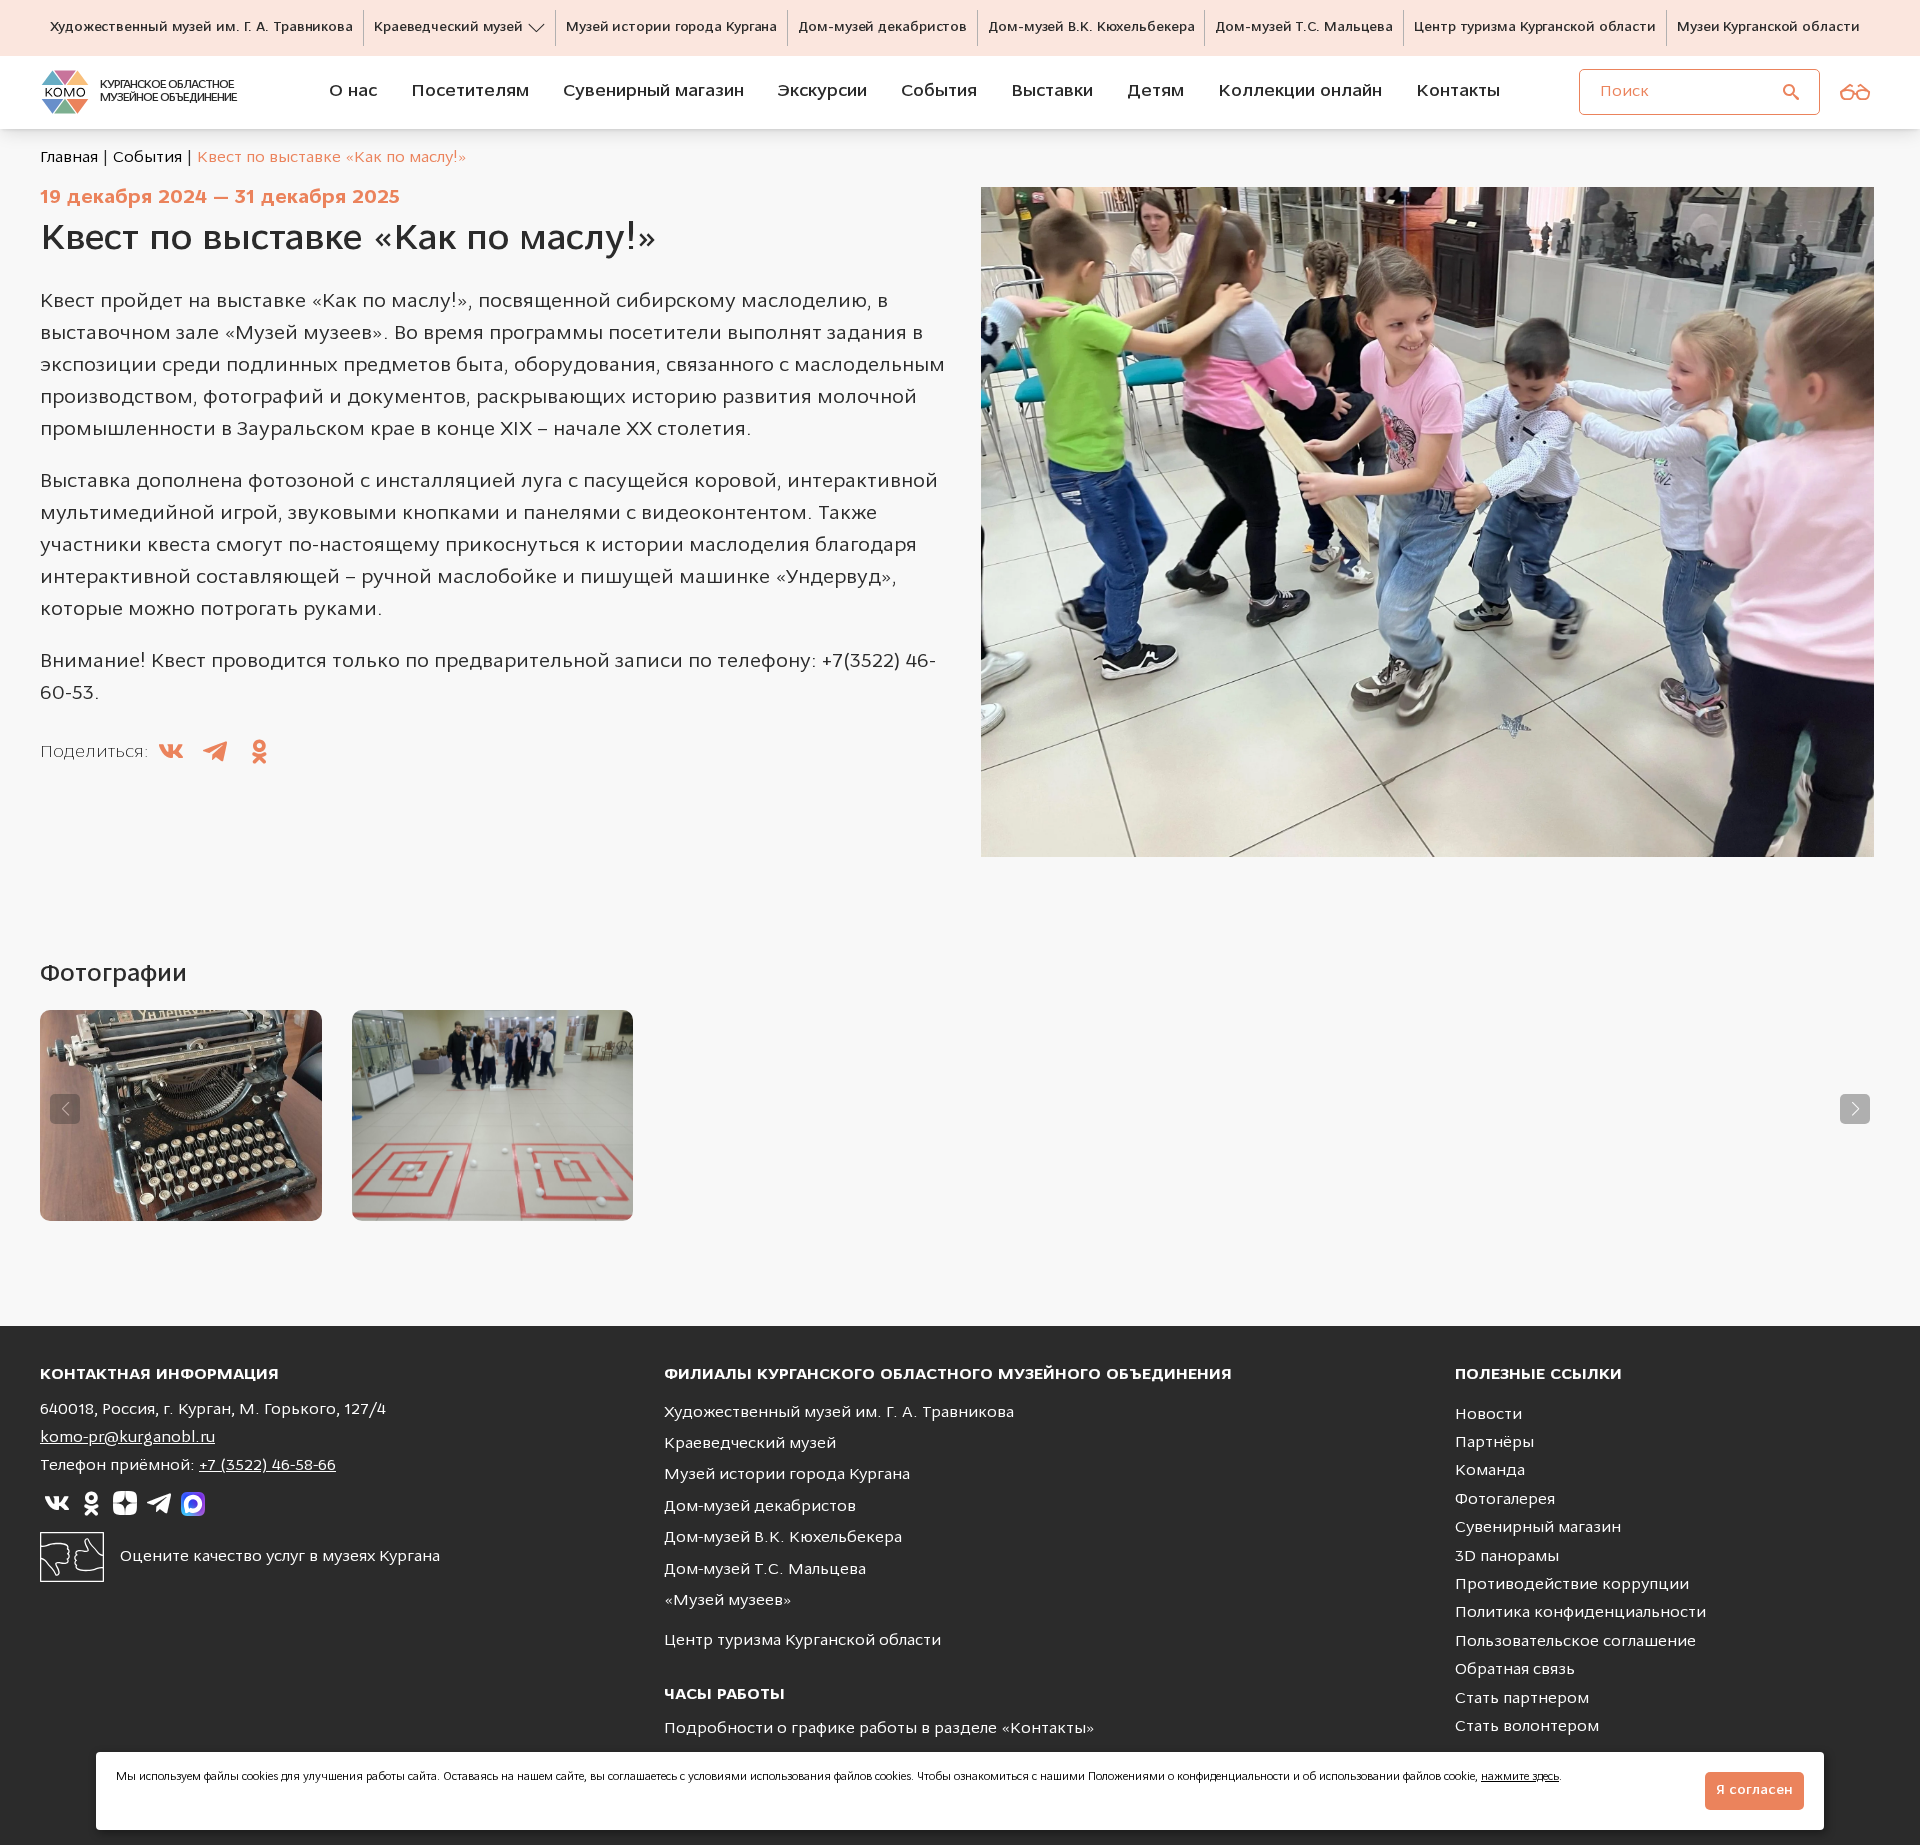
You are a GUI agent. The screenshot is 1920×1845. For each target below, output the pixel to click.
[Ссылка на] (57, 1504)
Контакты (1048, 1729)
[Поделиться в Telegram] (215, 754)
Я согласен (1754, 1790)
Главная (69, 158)
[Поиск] (1791, 92)
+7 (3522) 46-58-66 (267, 1466)
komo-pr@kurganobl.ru (127, 1438)
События (147, 158)
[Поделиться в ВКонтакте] (171, 754)
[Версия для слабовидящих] (1855, 92)
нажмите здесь (1520, 1777)
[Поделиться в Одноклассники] (259, 754)
